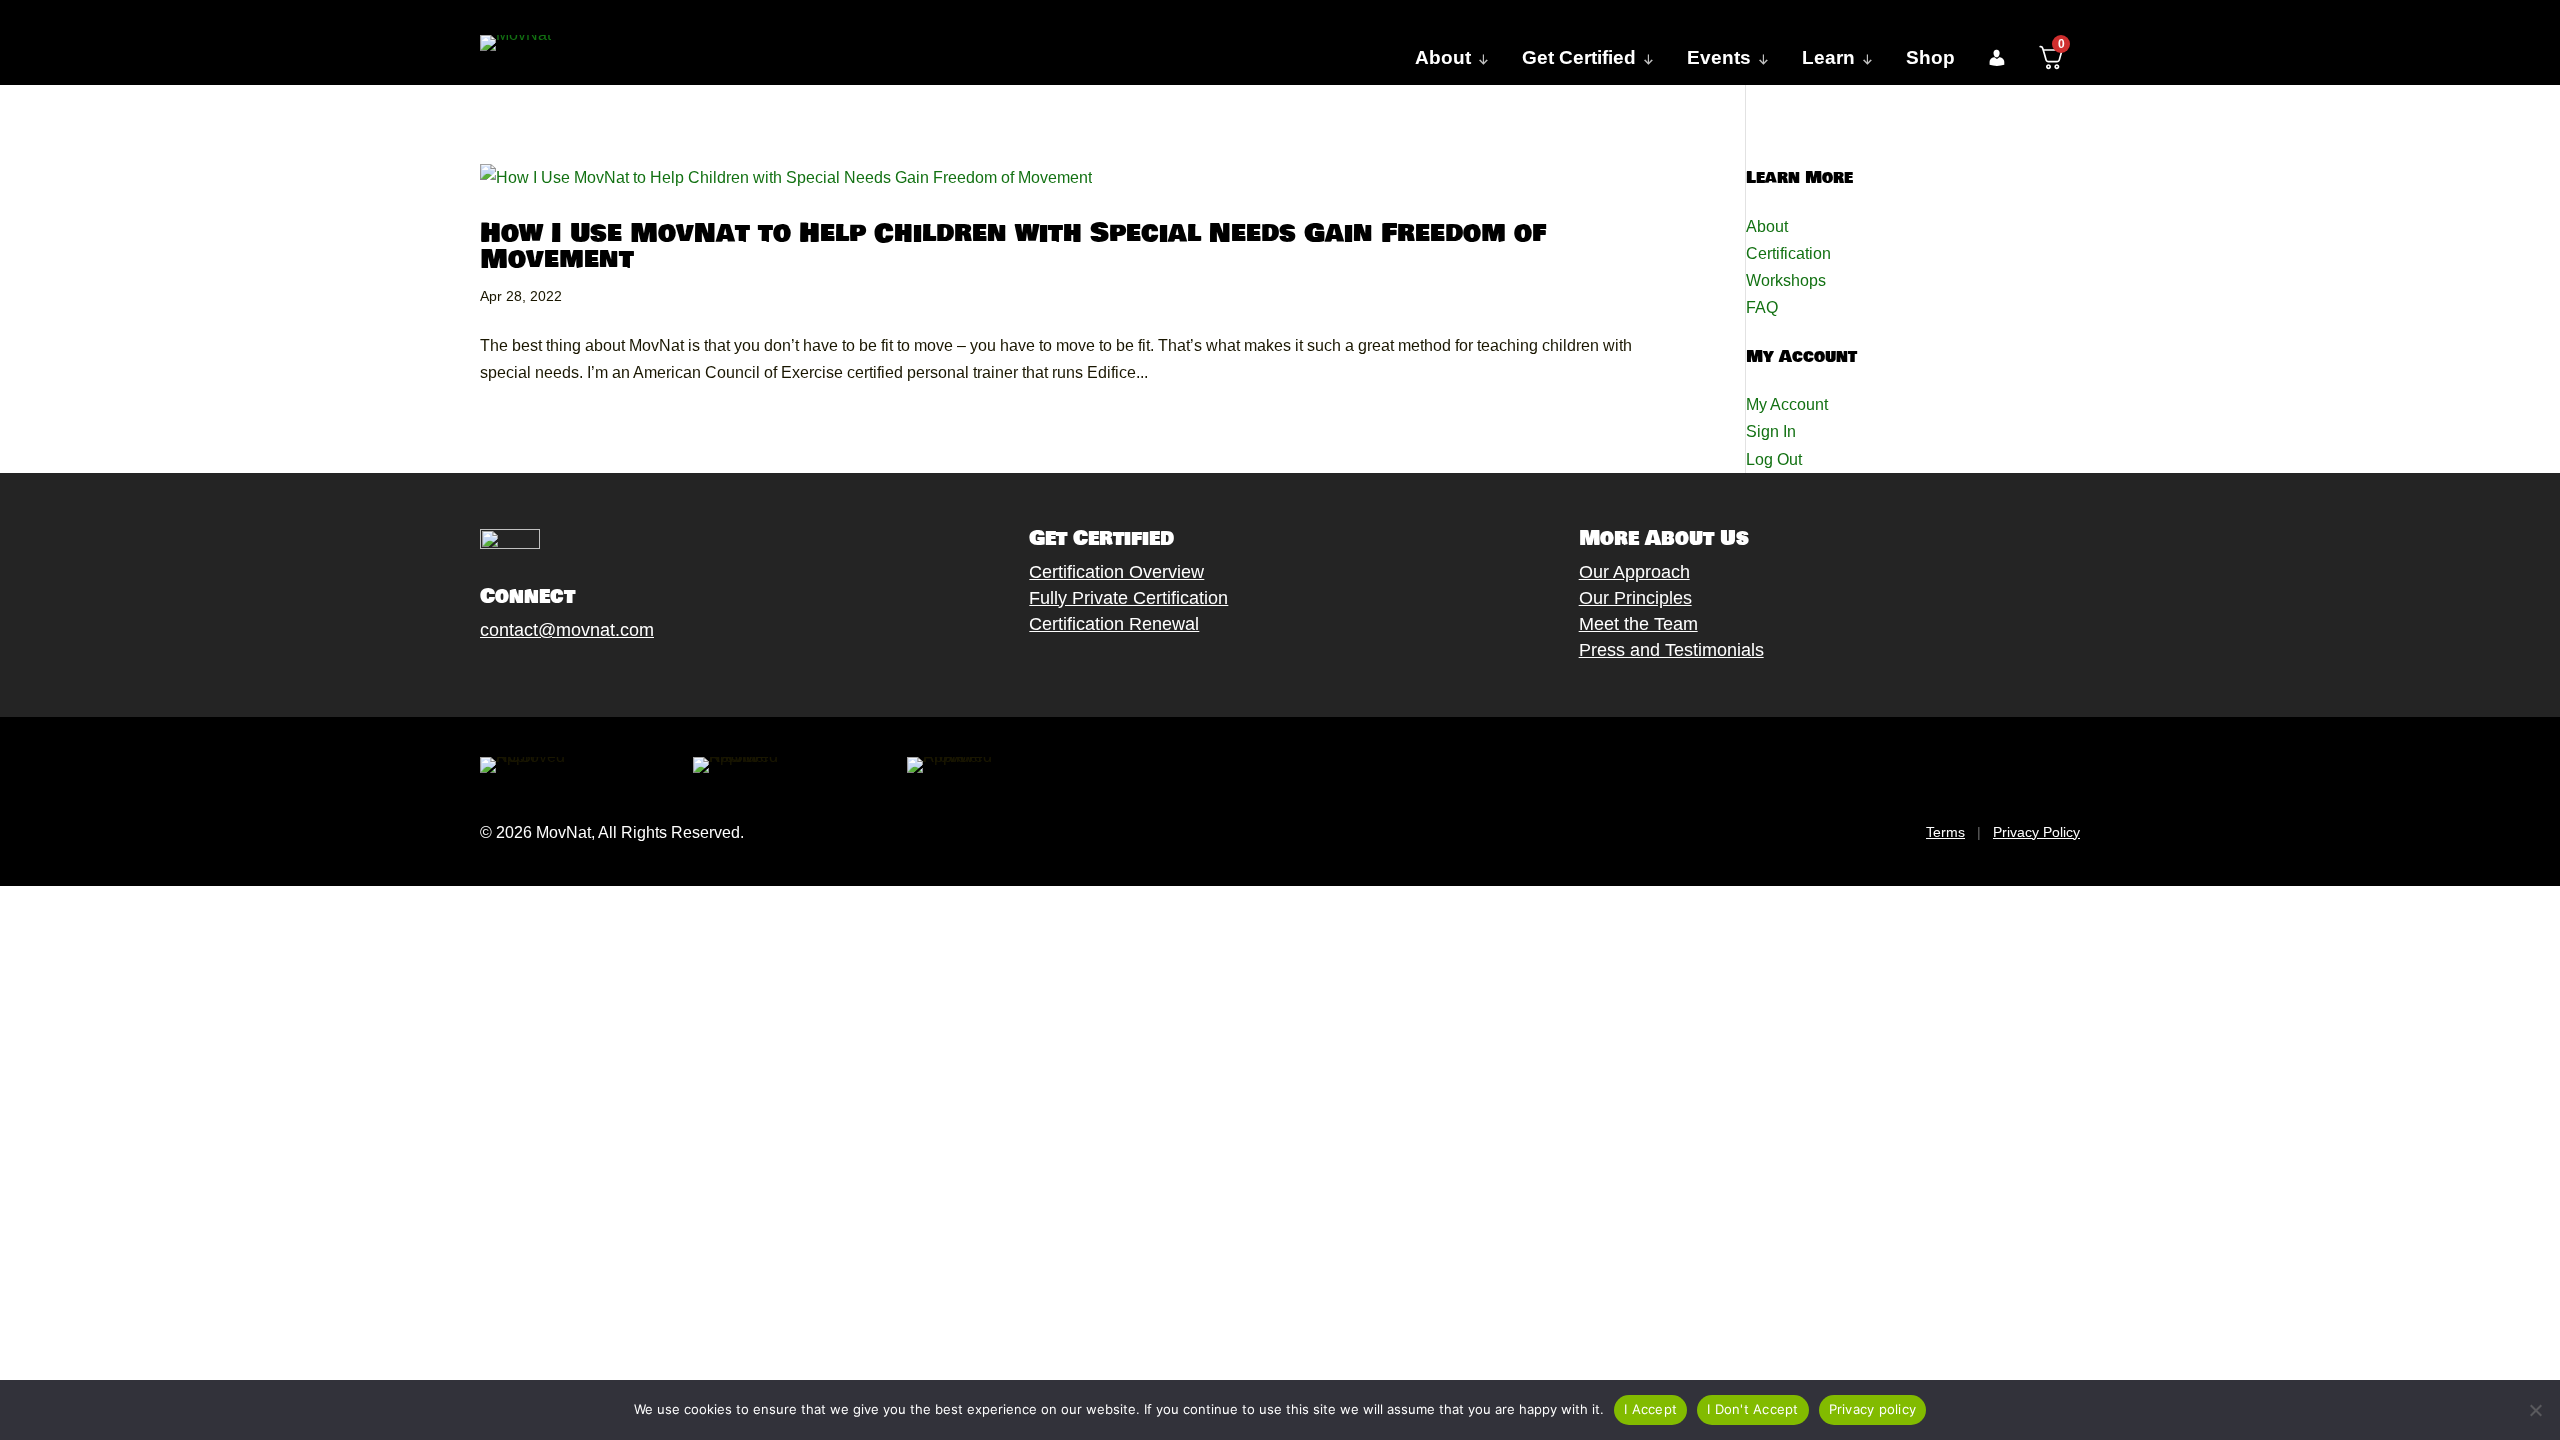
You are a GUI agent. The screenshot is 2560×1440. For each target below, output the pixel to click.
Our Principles (1635, 598)
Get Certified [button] (1579, 57)
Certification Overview (1116, 572)
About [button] (1443, 57)
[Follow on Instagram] (551, 677)
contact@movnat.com (567, 630)
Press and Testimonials (1671, 650)
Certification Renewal (1114, 624)
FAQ (1762, 307)
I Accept (1650, 1409)
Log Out (1774, 459)
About (1767, 226)
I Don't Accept (1753, 1409)
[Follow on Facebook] (471, 677)
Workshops (1786, 280)
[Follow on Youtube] (591, 677)
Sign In (1771, 431)
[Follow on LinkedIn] (631, 677)
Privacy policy (1873, 1409)
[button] (1996, 58)
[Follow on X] (511, 677)
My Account (1787, 404)
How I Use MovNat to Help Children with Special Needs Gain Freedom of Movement (1013, 246)
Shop (1930, 57)
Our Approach (1634, 572)
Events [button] (1719, 57)
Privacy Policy (2036, 832)
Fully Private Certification (1128, 598)
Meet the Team (1638, 624)
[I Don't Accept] (2535, 1410)
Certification (1788, 253)
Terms (1945, 832)
